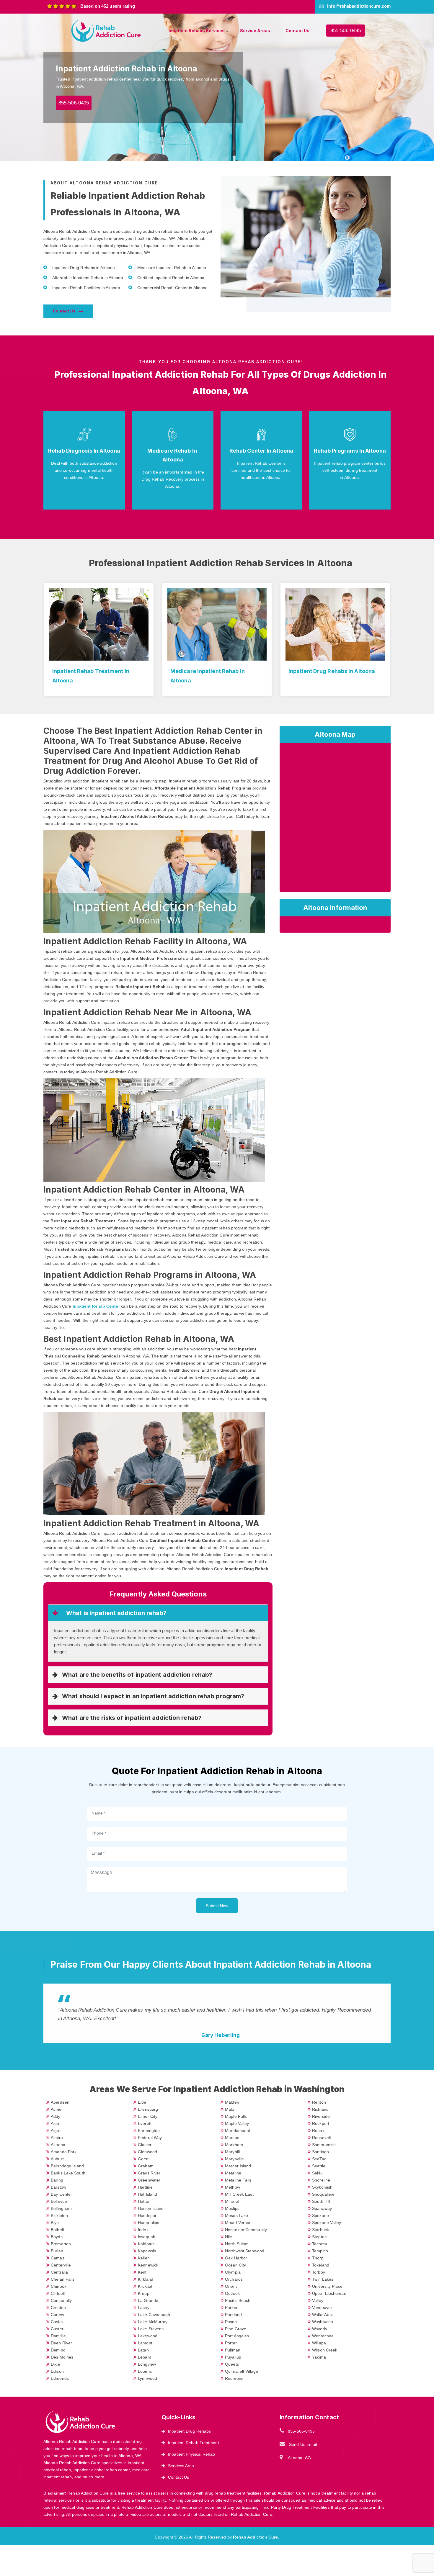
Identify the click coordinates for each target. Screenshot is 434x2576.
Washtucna (323, 2322)
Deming (58, 2350)
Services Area (181, 2466)
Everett (145, 2123)
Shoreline (321, 2180)
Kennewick (148, 2265)
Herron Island (151, 2208)
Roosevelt (322, 2138)
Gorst (143, 2159)
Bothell (57, 2230)
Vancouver (322, 2308)
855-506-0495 (346, 31)
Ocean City (235, 2265)
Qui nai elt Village (242, 2371)
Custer (57, 2329)
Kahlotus (146, 2244)
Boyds (57, 2237)
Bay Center (61, 2194)
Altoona (58, 2145)
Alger (56, 2130)
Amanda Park (64, 2152)
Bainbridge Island (67, 2166)
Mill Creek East (239, 2194)
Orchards (234, 2279)
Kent (142, 2272)
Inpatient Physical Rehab (191, 2454)
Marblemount (238, 2130)
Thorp (318, 2258)
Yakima (319, 2357)
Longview (147, 2364)
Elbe (142, 2102)
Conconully (61, 2300)
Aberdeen (60, 2102)
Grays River (149, 2173)
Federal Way (150, 2138)
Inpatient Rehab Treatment (194, 2443)
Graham (146, 2166)
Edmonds (60, 2378)
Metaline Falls (238, 2180)
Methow (232, 2187)
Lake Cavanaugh (154, 2315)
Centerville (61, 2265)
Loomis (145, 2371)
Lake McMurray (153, 2322)
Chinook (59, 2286)
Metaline (233, 2173)
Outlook (232, 2293)
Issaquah (147, 2237)
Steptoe (319, 2237)
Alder (56, 2123)
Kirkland (146, 2279)
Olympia (233, 2272)
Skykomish (322, 2187)
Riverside (321, 2116)
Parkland (233, 2315)
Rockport (321, 2123)
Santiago (320, 2152)
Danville (58, 2336)
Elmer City (148, 2116)
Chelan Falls (63, 2279)
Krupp (144, 2293)
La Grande (148, 2300)
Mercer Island (238, 2166)
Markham (234, 2145)
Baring (57, 2180)
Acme (56, 2109)
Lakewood (148, 2336)
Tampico (320, 2251)
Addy (56, 2116)
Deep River (61, 2343)
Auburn (58, 2159)
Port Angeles (237, 2336)
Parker (231, 2308)
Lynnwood (147, 2378)
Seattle (319, 2166)
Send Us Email (303, 2444)
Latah (143, 2350)
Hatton (144, 2201)
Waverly (320, 2329)
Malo (230, 2109)
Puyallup (233, 2357)
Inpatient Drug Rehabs (189, 2431)
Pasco (231, 2322)
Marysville (234, 2159)
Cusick (57, 2322)
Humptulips (149, 2223)
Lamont (145, 2343)
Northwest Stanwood (245, 2251)
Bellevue (59, 2201)
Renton (319, 2102)
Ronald (319, 2130)
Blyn (55, 2223)
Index (143, 2230)
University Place (327, 2286)
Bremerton (61, 2244)
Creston (58, 2308)
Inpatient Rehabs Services (197, 31)
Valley (318, 2300)
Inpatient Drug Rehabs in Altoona (332, 671)
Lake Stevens (151, 2329)
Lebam (145, 2357)
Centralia (59, 2272)
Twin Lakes (323, 2279)
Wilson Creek (325, 2350)
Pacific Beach (238, 2300)
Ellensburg (148, 2109)
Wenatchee (323, 2336)
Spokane (320, 2215)
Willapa (319, 2343)
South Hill (321, 2201)
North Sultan (237, 2244)
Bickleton (59, 2215)
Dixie (56, 2364)
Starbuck (320, 2230)
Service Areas (255, 31)
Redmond (234, 2378)
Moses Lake (236, 2215)
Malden (232, 2102)
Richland (320, 2109)
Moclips (232, 2208)
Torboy (319, 2272)
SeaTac (319, 2159)
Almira (57, 2138)
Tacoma (320, 2244)
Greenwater (149, 2180)
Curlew (57, 2315)
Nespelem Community (246, 2230)
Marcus (232, 2138)
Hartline (145, 2187)
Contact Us (297, 31)
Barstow (58, 2187)
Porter (231, 2343)
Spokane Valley (327, 2223)
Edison (57, 2371)
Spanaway (322, 2208)
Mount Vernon (238, 2223)
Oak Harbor (236, 2258)
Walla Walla (323, 2315)
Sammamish (324, 2145)
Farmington (149, 2130)
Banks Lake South (68, 2173)
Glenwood (147, 2152)
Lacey (144, 2308)
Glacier (145, 2145)
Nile (229, 2237)
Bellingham (61, 2208)
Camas (58, 2258)
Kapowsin (147, 2251)
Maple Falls (236, 2116)
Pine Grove (236, 2329)
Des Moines (62, 2357)
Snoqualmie (323, 2194)
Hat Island (147, 2194)
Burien (57, 2251)
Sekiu (317, 2173)
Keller (143, 2258)
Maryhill (232, 2152)
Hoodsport (148, 2215)
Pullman (233, 2350)
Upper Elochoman (329, 2293)
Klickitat (145, 2286)
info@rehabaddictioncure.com (359, 6)
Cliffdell (58, 2293)
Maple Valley (237, 2123)
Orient (231, 2286)
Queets (232, 2364)
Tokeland (321, 2265)
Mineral (232, 2201)
